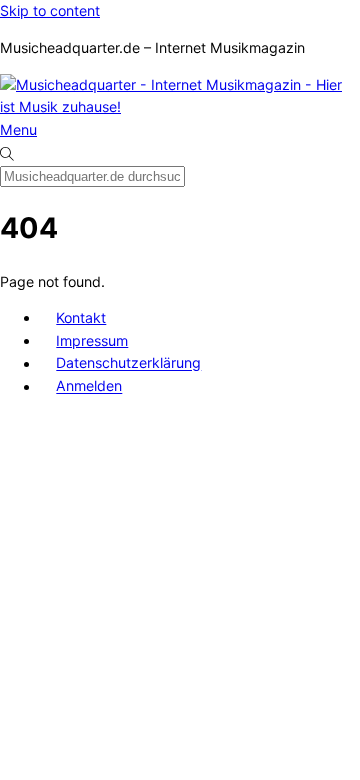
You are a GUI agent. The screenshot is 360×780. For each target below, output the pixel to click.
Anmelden (89, 386)
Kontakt (81, 317)
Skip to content (50, 10)
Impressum (92, 340)
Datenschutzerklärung (128, 363)
